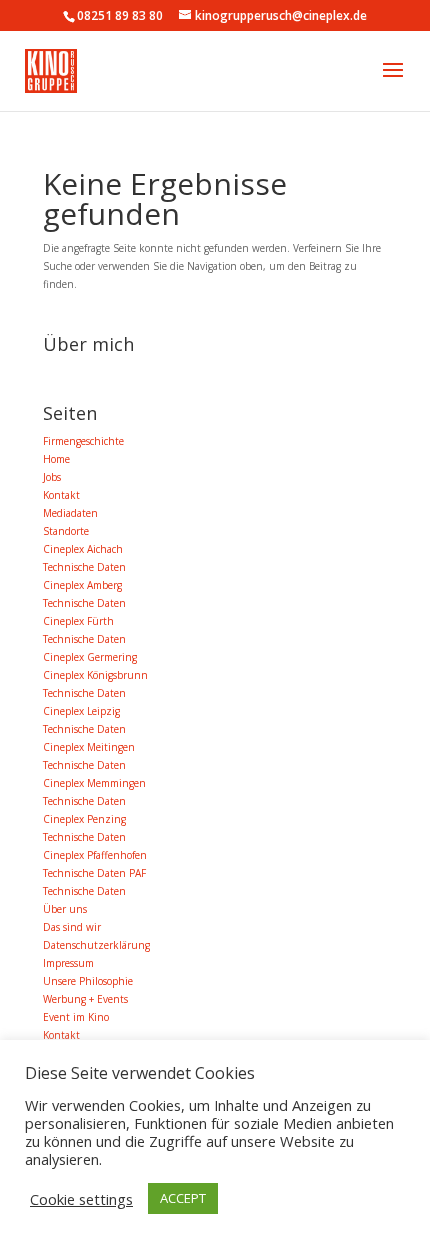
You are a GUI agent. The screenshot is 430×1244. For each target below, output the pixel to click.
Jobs (52, 477)
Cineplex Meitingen (89, 747)
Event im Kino (76, 1017)
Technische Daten (84, 567)
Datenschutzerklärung (96, 945)
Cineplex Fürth (78, 621)
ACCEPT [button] (183, 1198)
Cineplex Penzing (84, 819)
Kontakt (61, 495)
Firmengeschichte (83, 441)
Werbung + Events (85, 999)
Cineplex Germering (90, 657)
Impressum (68, 963)
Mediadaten (70, 513)
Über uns (65, 909)
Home (56, 459)
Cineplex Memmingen (94, 783)
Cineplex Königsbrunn (95, 675)
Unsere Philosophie (88, 981)
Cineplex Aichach (83, 549)
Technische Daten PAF (94, 873)
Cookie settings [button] (81, 1199)
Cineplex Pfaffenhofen (95, 855)
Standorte (66, 531)
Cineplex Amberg (82, 585)
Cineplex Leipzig (81, 711)
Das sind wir (72, 927)
